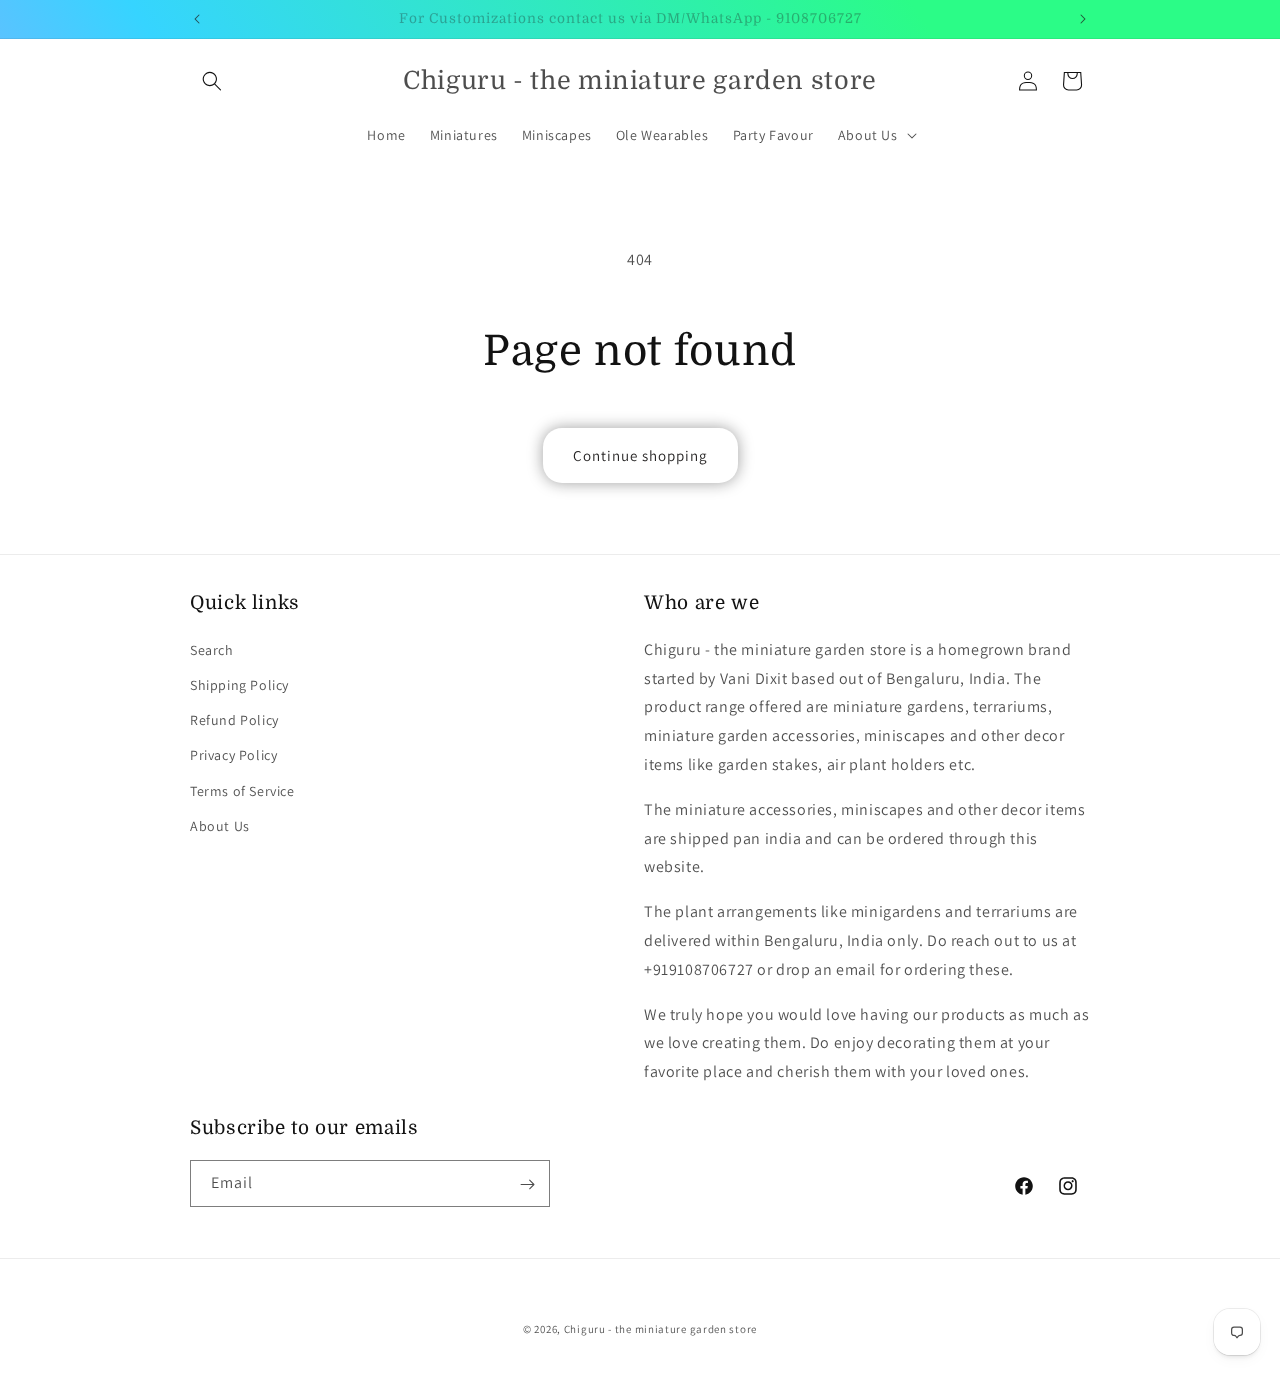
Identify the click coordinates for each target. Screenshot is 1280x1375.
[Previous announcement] (197, 19)
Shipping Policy (239, 684)
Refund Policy (234, 720)
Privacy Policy (233, 755)
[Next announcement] (1083, 19)
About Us (220, 825)
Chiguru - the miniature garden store (660, 1329)
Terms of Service (242, 790)
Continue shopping (640, 455)
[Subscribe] (527, 1184)
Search (212, 649)
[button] (212, 81)
